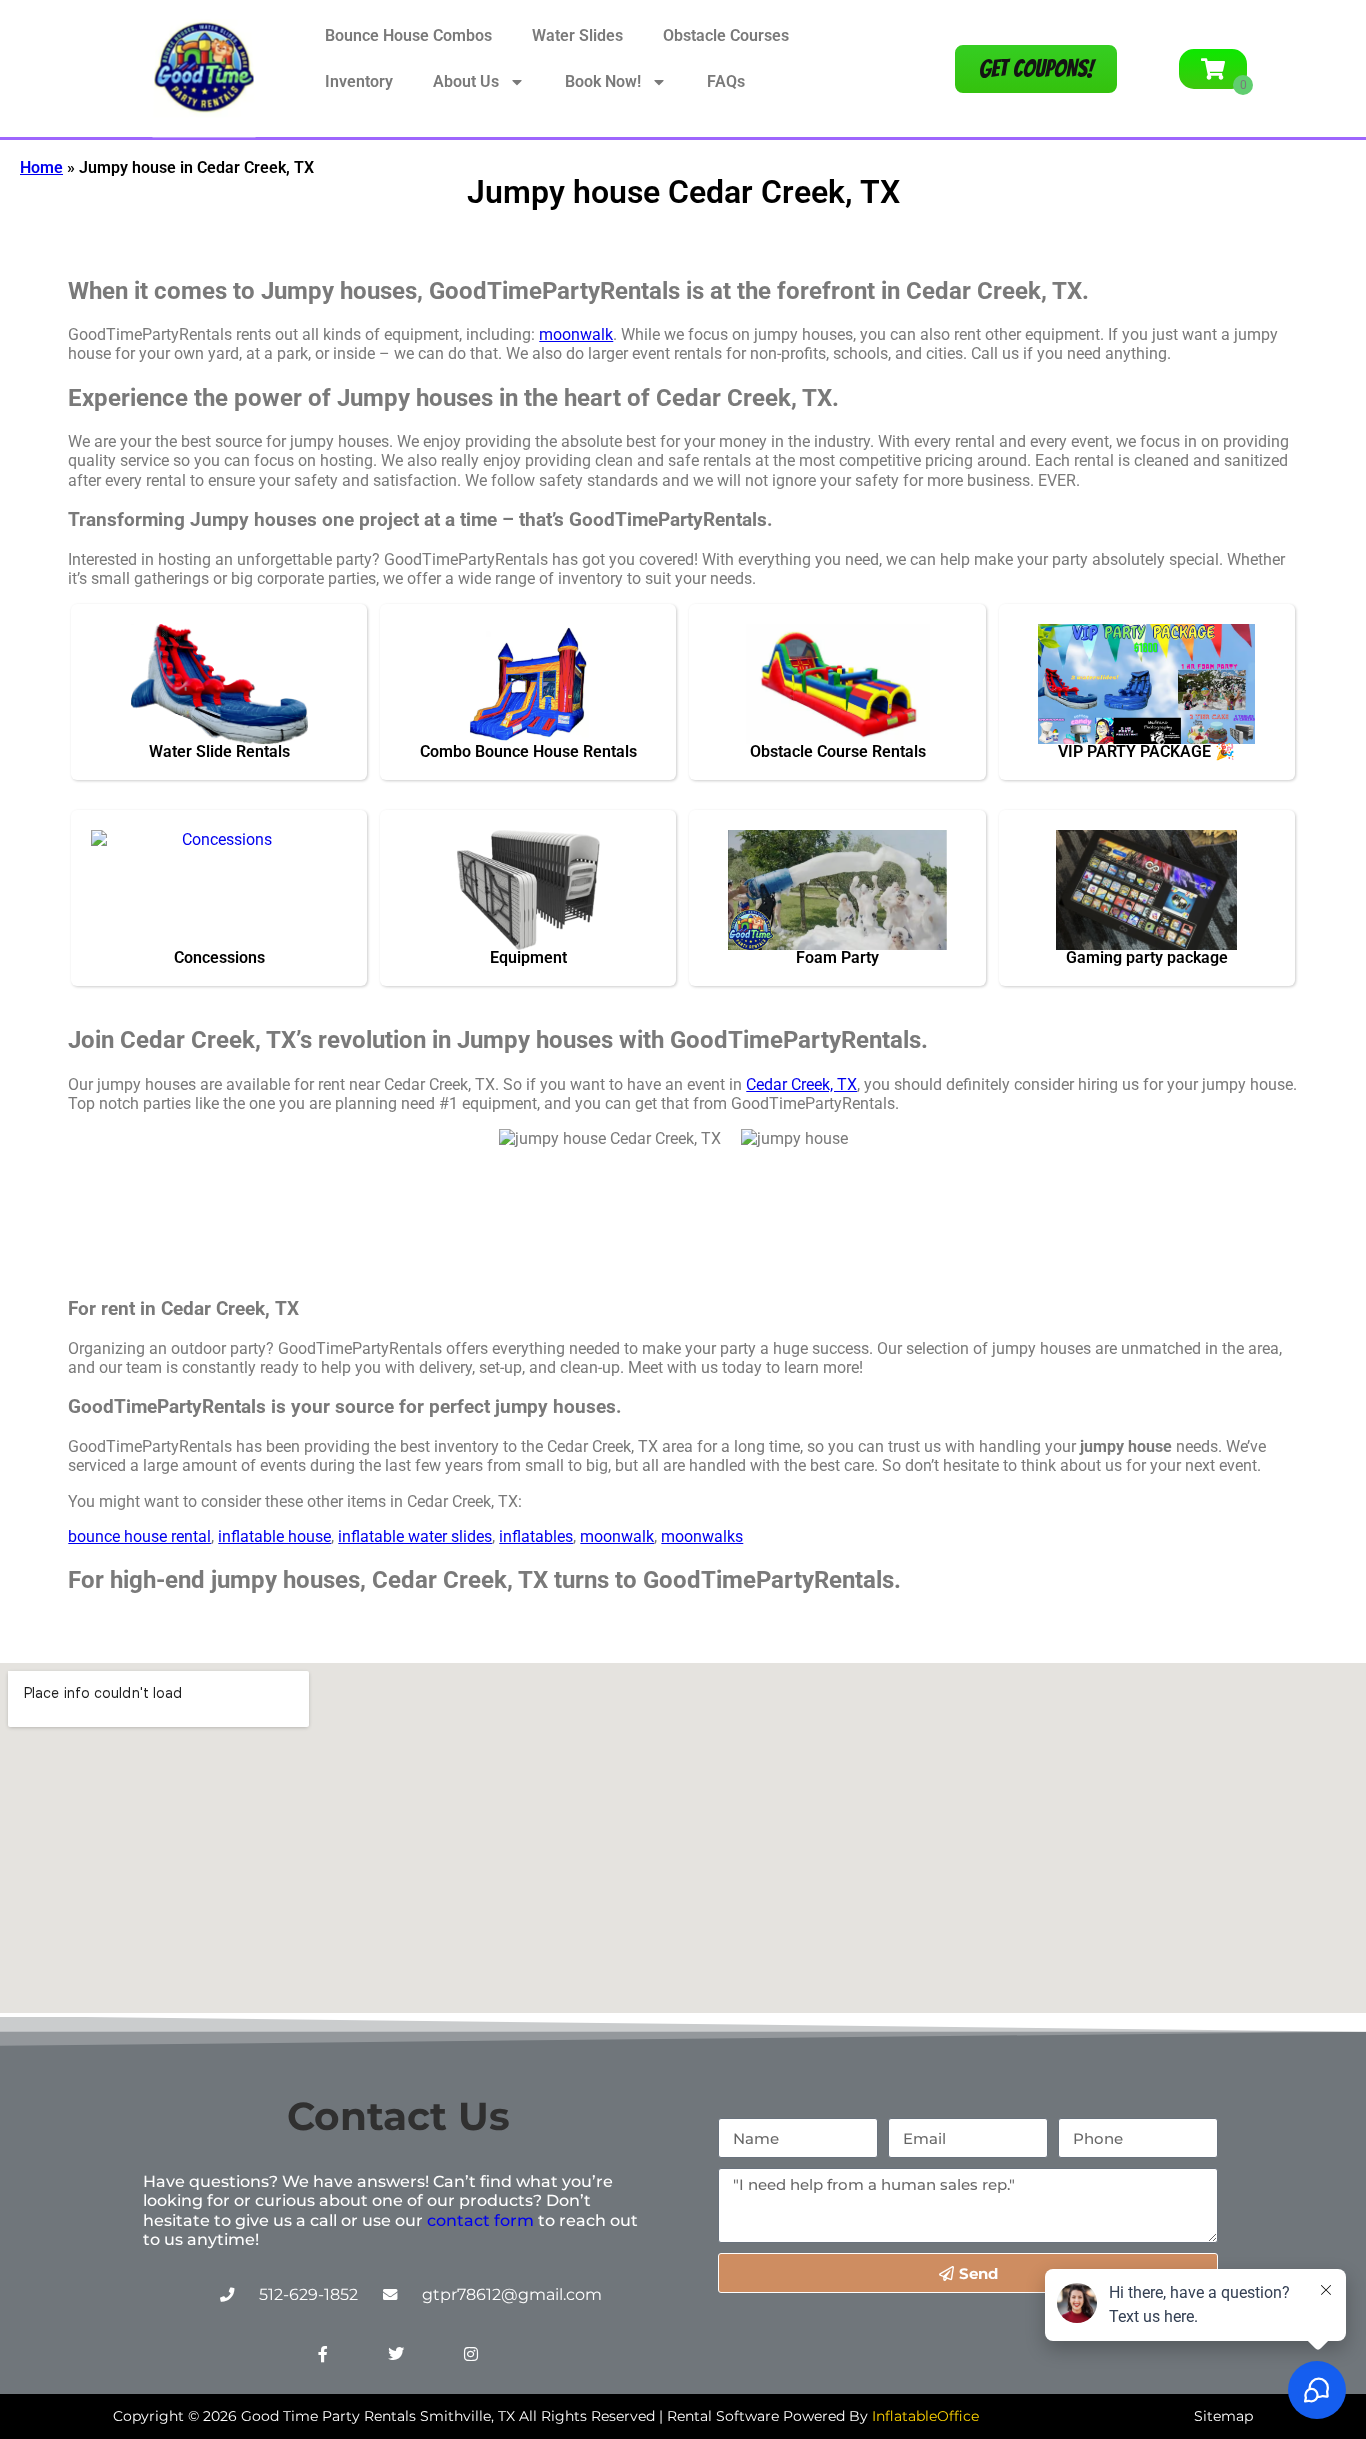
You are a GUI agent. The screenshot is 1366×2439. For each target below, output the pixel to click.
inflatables (536, 1536)
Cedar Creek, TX (801, 1084)
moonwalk (576, 334)
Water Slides (577, 35)
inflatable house (274, 1536)
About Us (466, 81)
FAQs (726, 81)
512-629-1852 (308, 2294)
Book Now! (603, 81)
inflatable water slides (415, 1536)
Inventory (359, 81)
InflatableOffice (925, 2416)
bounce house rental (139, 1536)
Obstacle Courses (726, 35)
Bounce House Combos (408, 35)
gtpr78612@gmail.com (512, 2294)
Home (41, 167)
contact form (480, 2220)
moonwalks (702, 1536)
